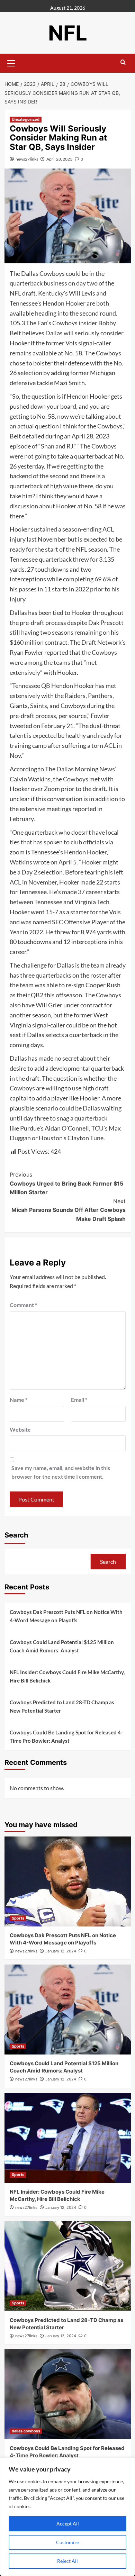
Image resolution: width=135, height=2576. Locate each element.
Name (19, 1400)
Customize (67, 2542)
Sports (18, 1918)
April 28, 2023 (59, 159)
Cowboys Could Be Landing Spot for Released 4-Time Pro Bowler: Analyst (66, 1736)
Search (16, 1535)
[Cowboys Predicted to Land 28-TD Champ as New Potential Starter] (68, 2266)
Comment (23, 1305)
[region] (67, 2517)
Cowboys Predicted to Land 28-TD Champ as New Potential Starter (62, 1706)
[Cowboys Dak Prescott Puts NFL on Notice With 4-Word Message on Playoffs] (68, 1881)
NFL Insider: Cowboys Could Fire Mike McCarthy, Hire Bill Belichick (67, 1676)
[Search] (123, 62)
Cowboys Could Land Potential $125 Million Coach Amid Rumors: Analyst (62, 1646)
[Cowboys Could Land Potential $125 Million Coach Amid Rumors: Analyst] (68, 2010)
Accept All (68, 2524)
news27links (27, 159)
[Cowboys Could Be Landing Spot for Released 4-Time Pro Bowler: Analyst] (68, 2394)
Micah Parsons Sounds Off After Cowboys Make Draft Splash (69, 1210)
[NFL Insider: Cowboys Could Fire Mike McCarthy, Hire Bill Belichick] (68, 2138)
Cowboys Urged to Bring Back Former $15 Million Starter (66, 1183)
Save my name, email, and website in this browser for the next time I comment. (61, 1472)
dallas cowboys (26, 2431)
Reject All (67, 2561)
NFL (68, 33)
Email (79, 1400)
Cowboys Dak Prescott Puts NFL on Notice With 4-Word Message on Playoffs (66, 1616)
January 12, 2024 (61, 1951)
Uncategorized (26, 119)
